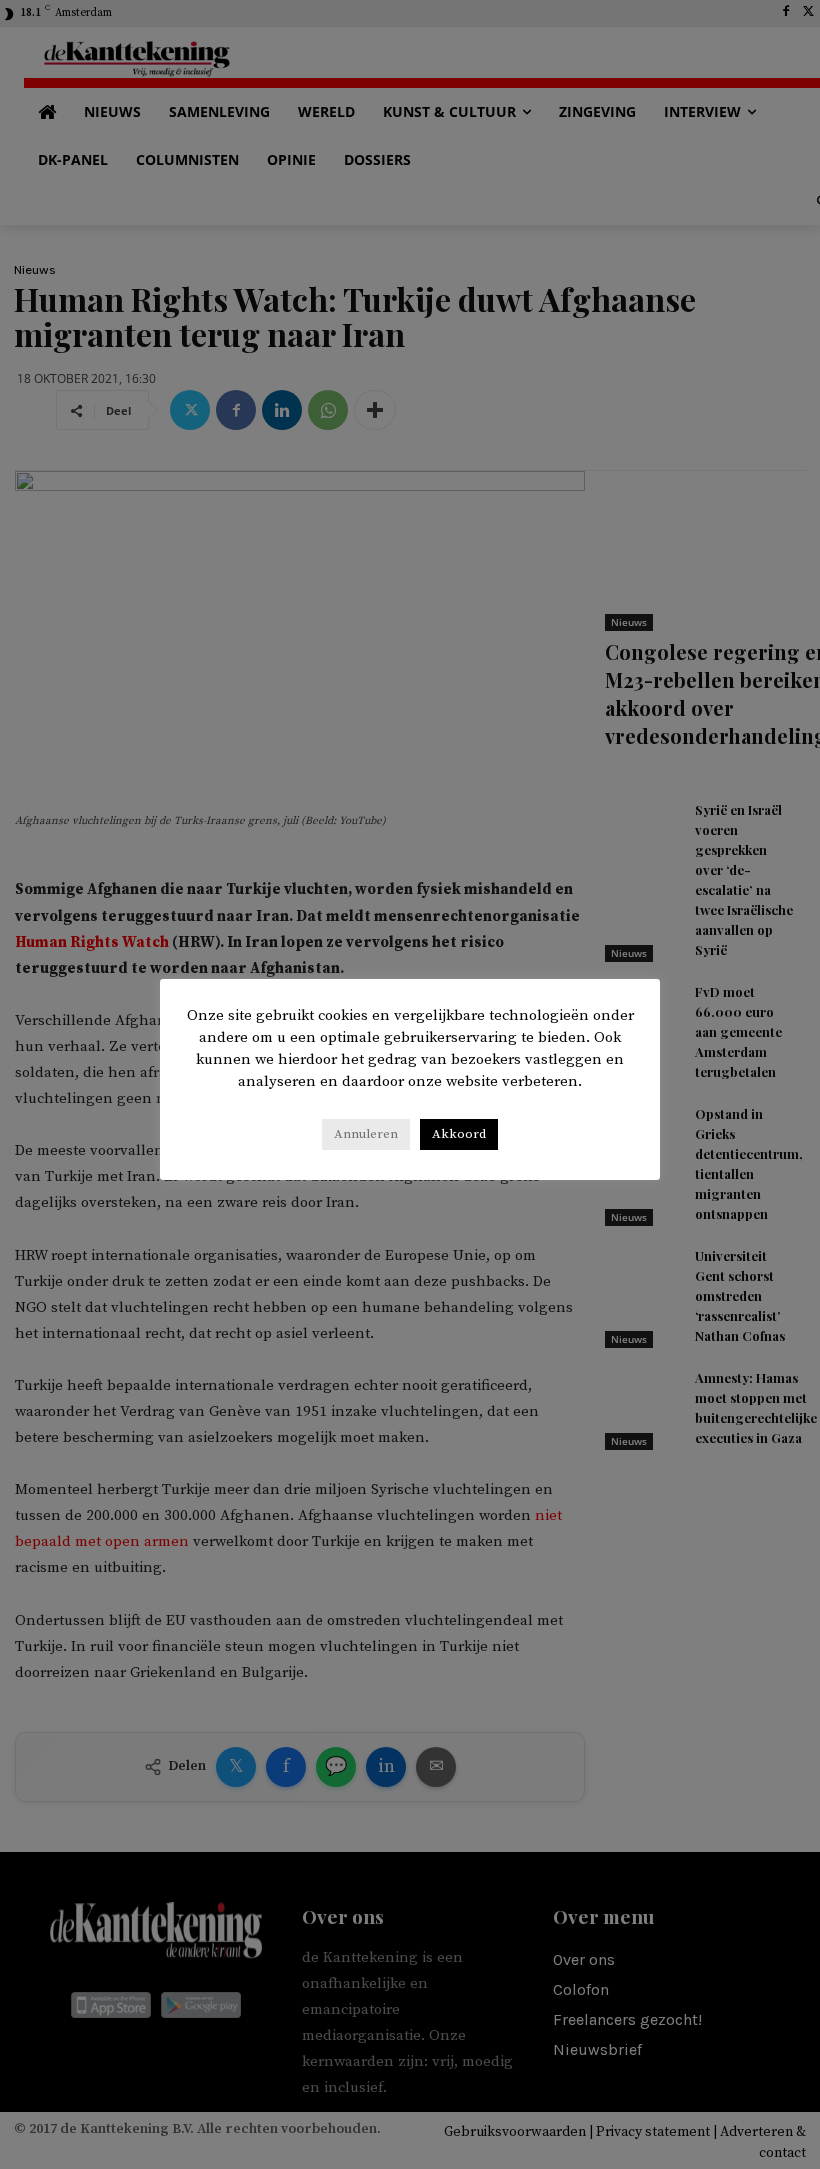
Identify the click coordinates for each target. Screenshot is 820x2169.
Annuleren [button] (366, 1134)
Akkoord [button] (459, 1134)
